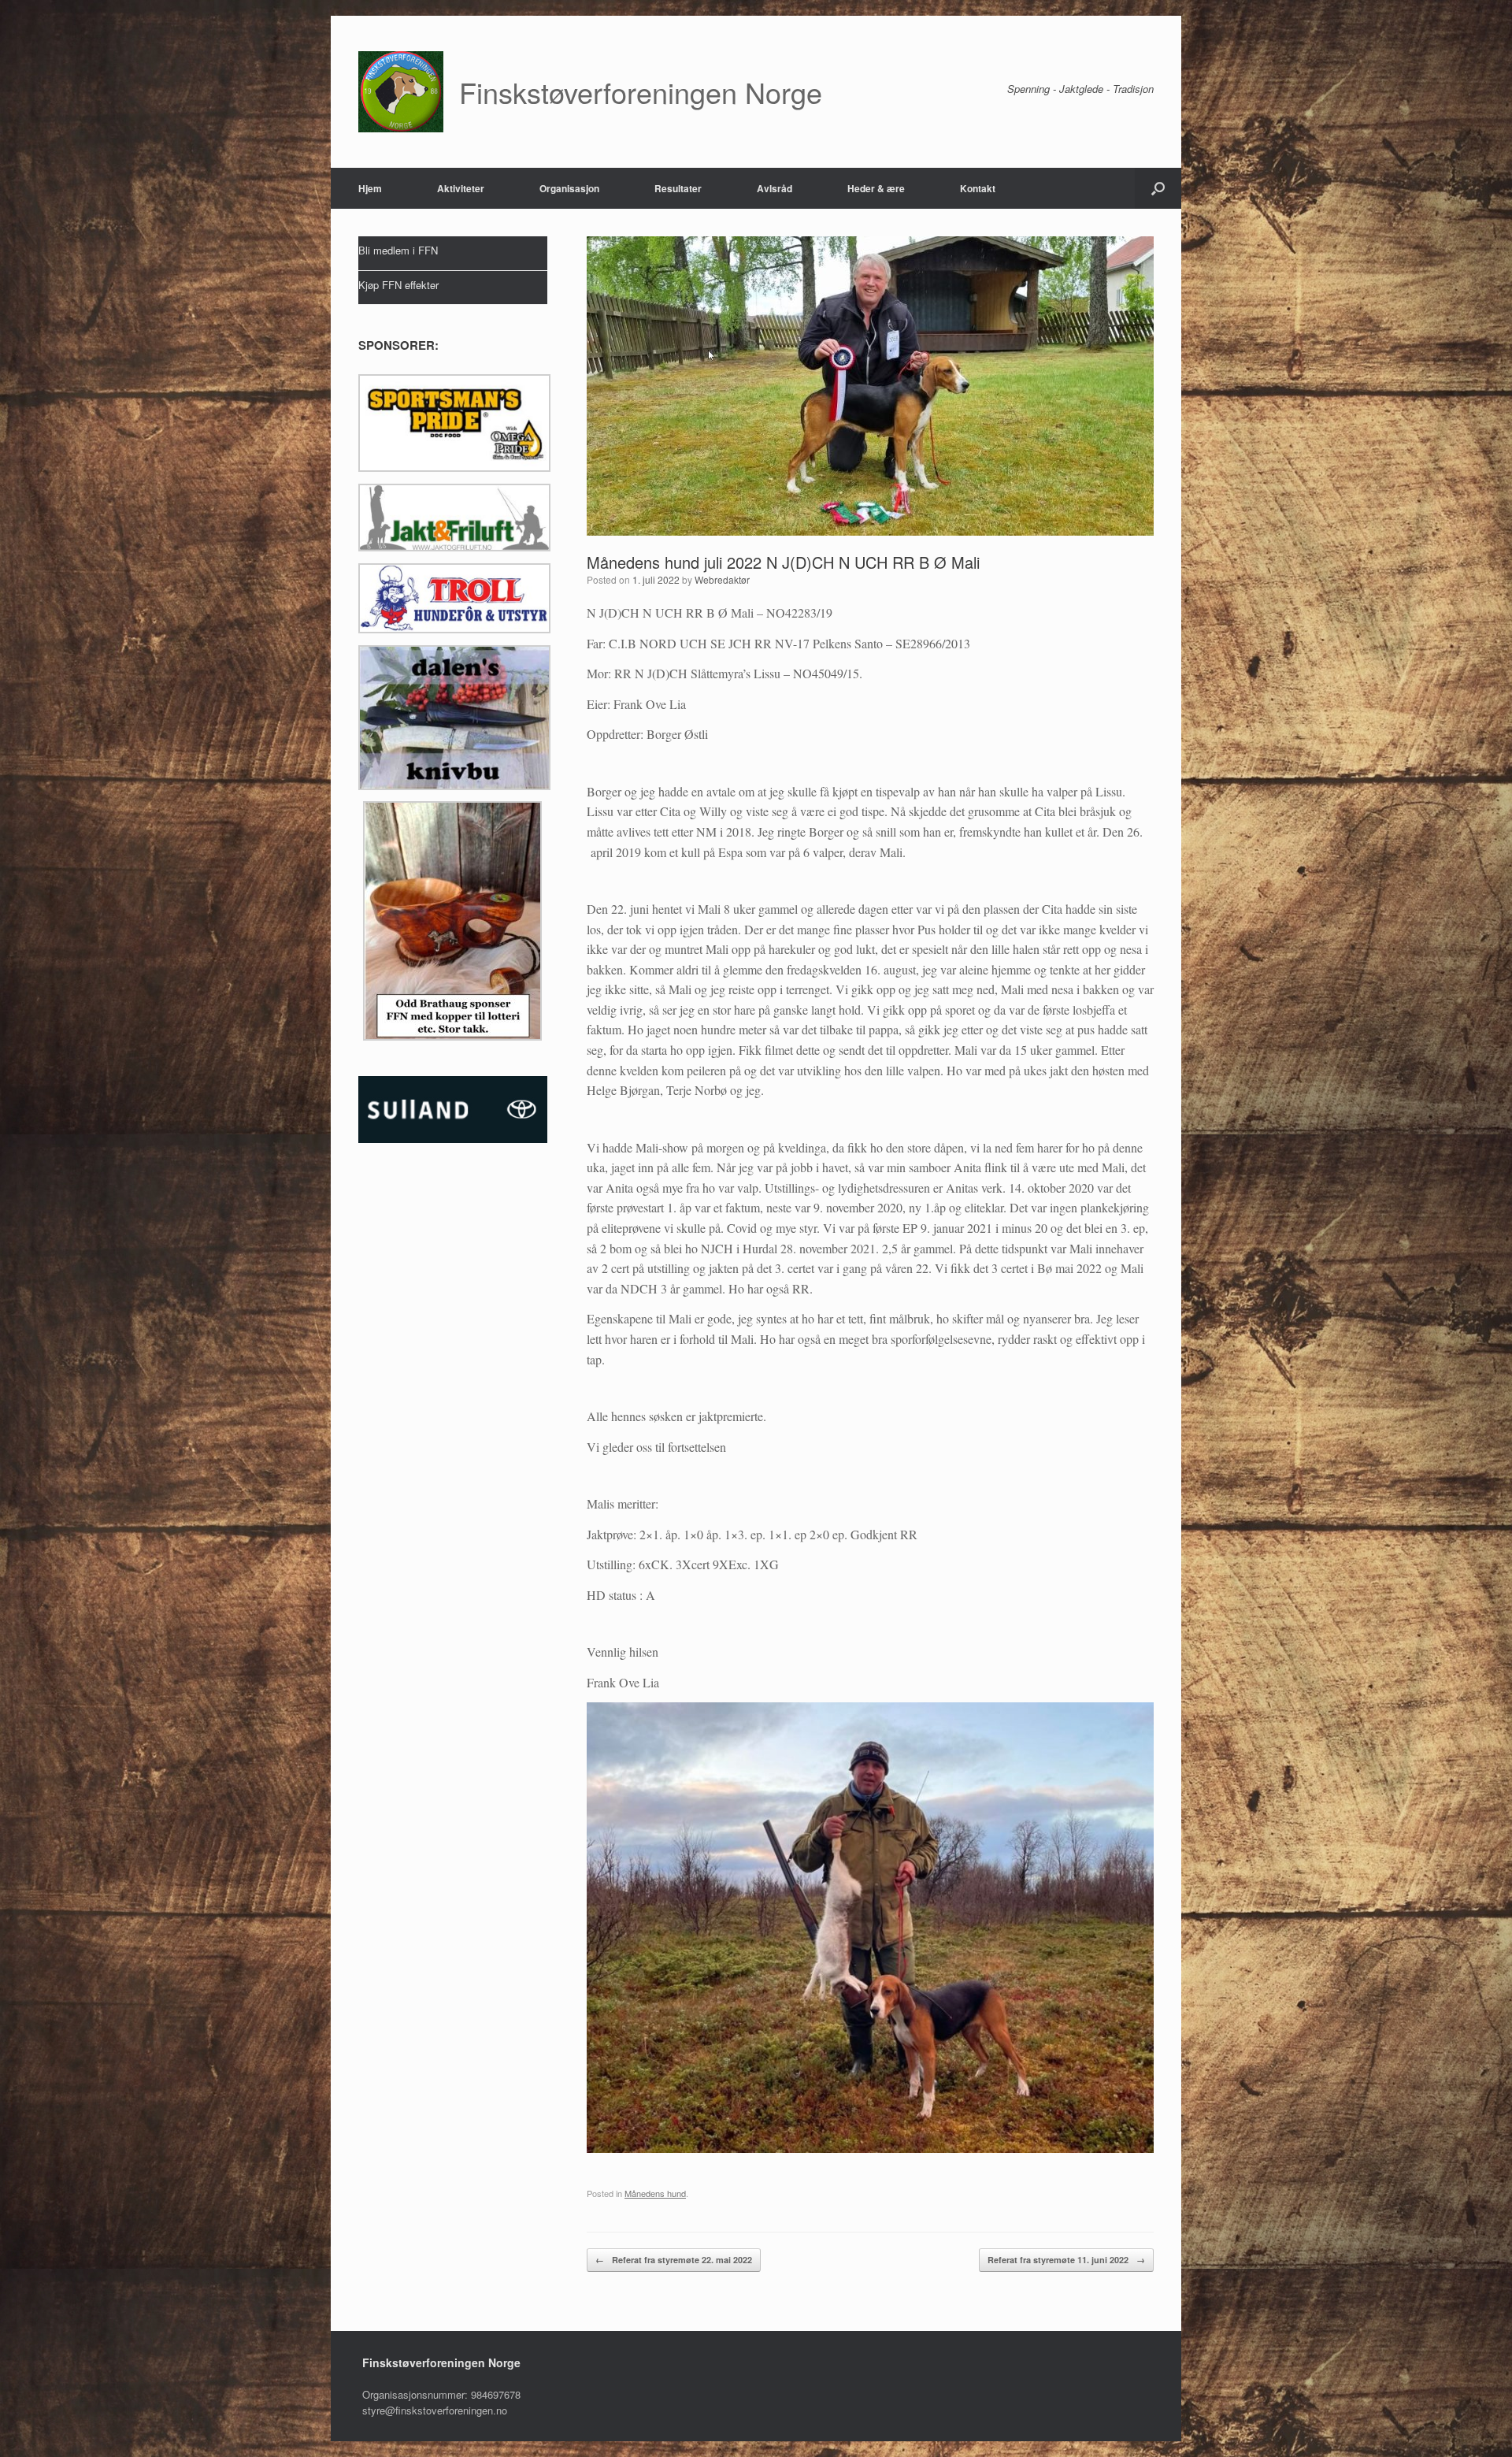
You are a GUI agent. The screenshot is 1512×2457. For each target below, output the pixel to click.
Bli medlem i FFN (398, 250)
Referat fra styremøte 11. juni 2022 (1066, 2260)
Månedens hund (655, 2193)
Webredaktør (722, 579)
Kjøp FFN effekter (398, 285)
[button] (1158, 188)
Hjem (370, 188)
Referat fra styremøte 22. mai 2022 (674, 2260)
